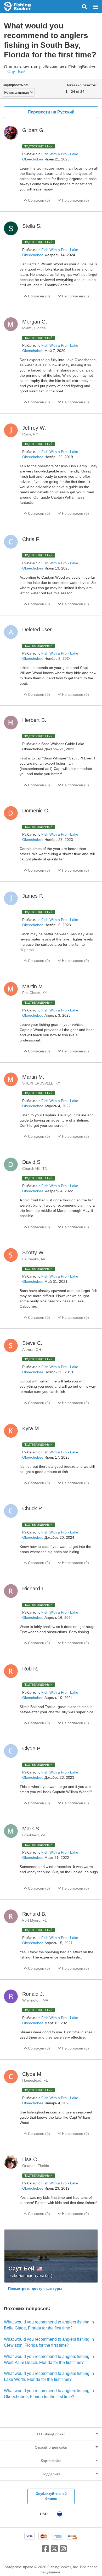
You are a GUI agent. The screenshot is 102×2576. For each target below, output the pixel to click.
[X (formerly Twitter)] (54, 2551)
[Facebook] (46, 2551)
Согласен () (38, 200)
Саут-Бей (16, 72)
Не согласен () (75, 200)
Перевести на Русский (51, 112)
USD (44, 2514)
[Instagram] (63, 2551)
